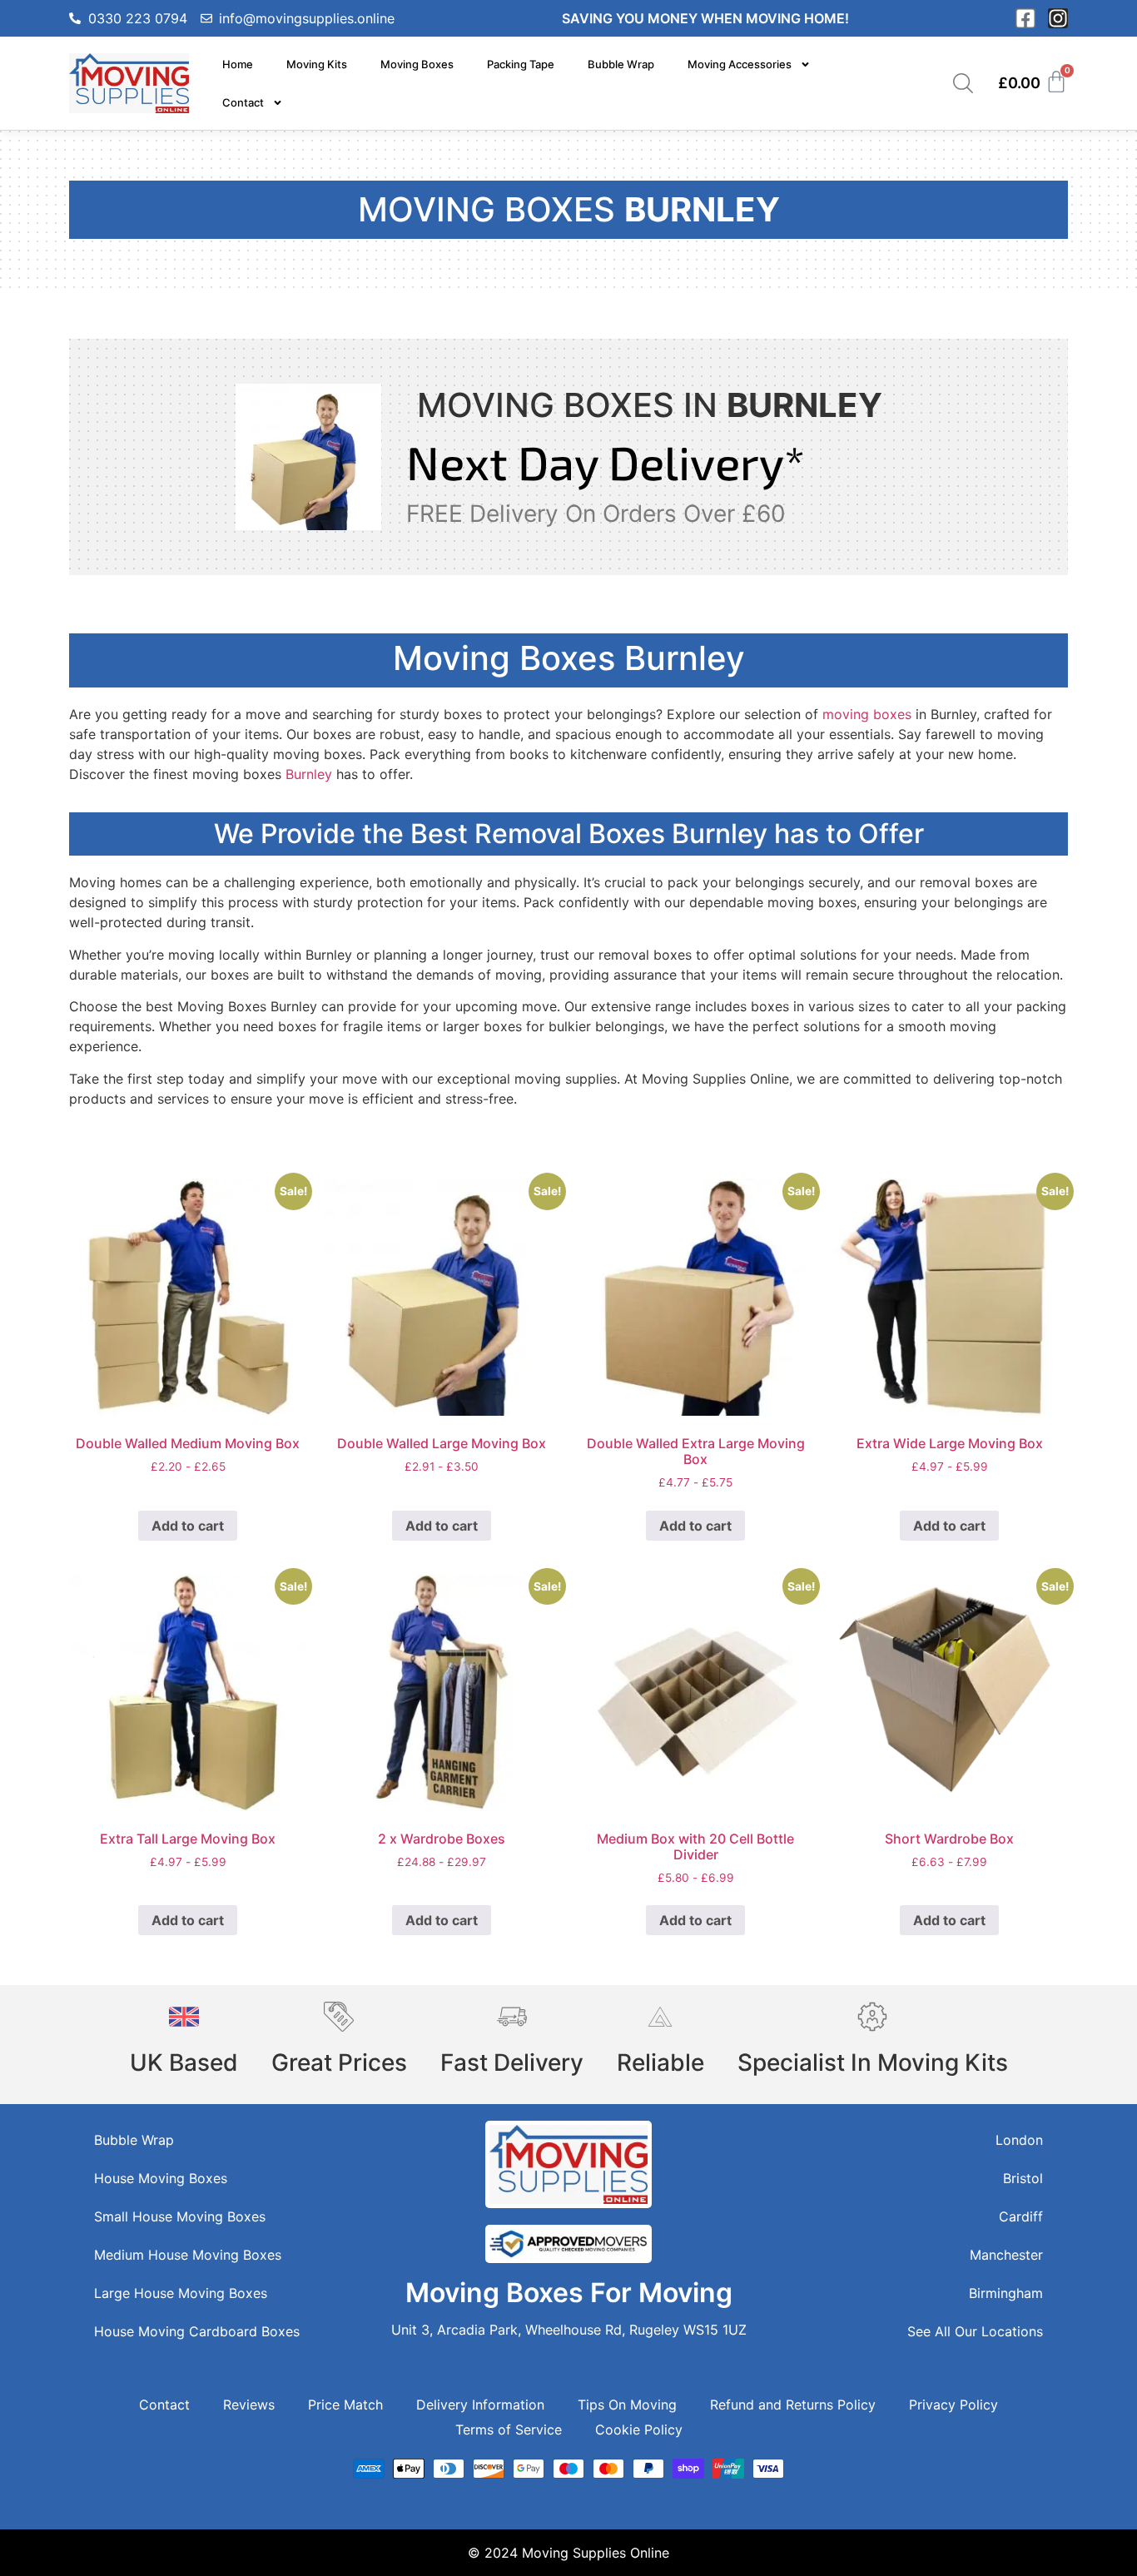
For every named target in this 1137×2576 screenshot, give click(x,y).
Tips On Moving (627, 2405)
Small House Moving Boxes (180, 2216)
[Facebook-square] (1025, 18)
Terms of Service (509, 2430)
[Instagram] (1058, 18)
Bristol (1023, 2178)
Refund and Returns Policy (793, 2405)
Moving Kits (317, 64)
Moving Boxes (417, 64)
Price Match (345, 2405)
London (1019, 2140)
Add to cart (188, 1526)
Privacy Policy (953, 2405)
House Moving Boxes (161, 2178)
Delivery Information (480, 2405)
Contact (243, 102)
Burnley (309, 774)
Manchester (1006, 2255)
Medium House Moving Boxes (188, 2255)
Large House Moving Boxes (181, 2293)
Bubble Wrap (621, 64)
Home (238, 64)
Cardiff (1021, 2216)
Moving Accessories (740, 64)
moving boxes (867, 714)
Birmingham (1006, 2293)
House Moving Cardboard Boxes (197, 2331)
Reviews (249, 2405)
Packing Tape (521, 64)
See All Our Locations (975, 2331)
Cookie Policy (639, 2430)
